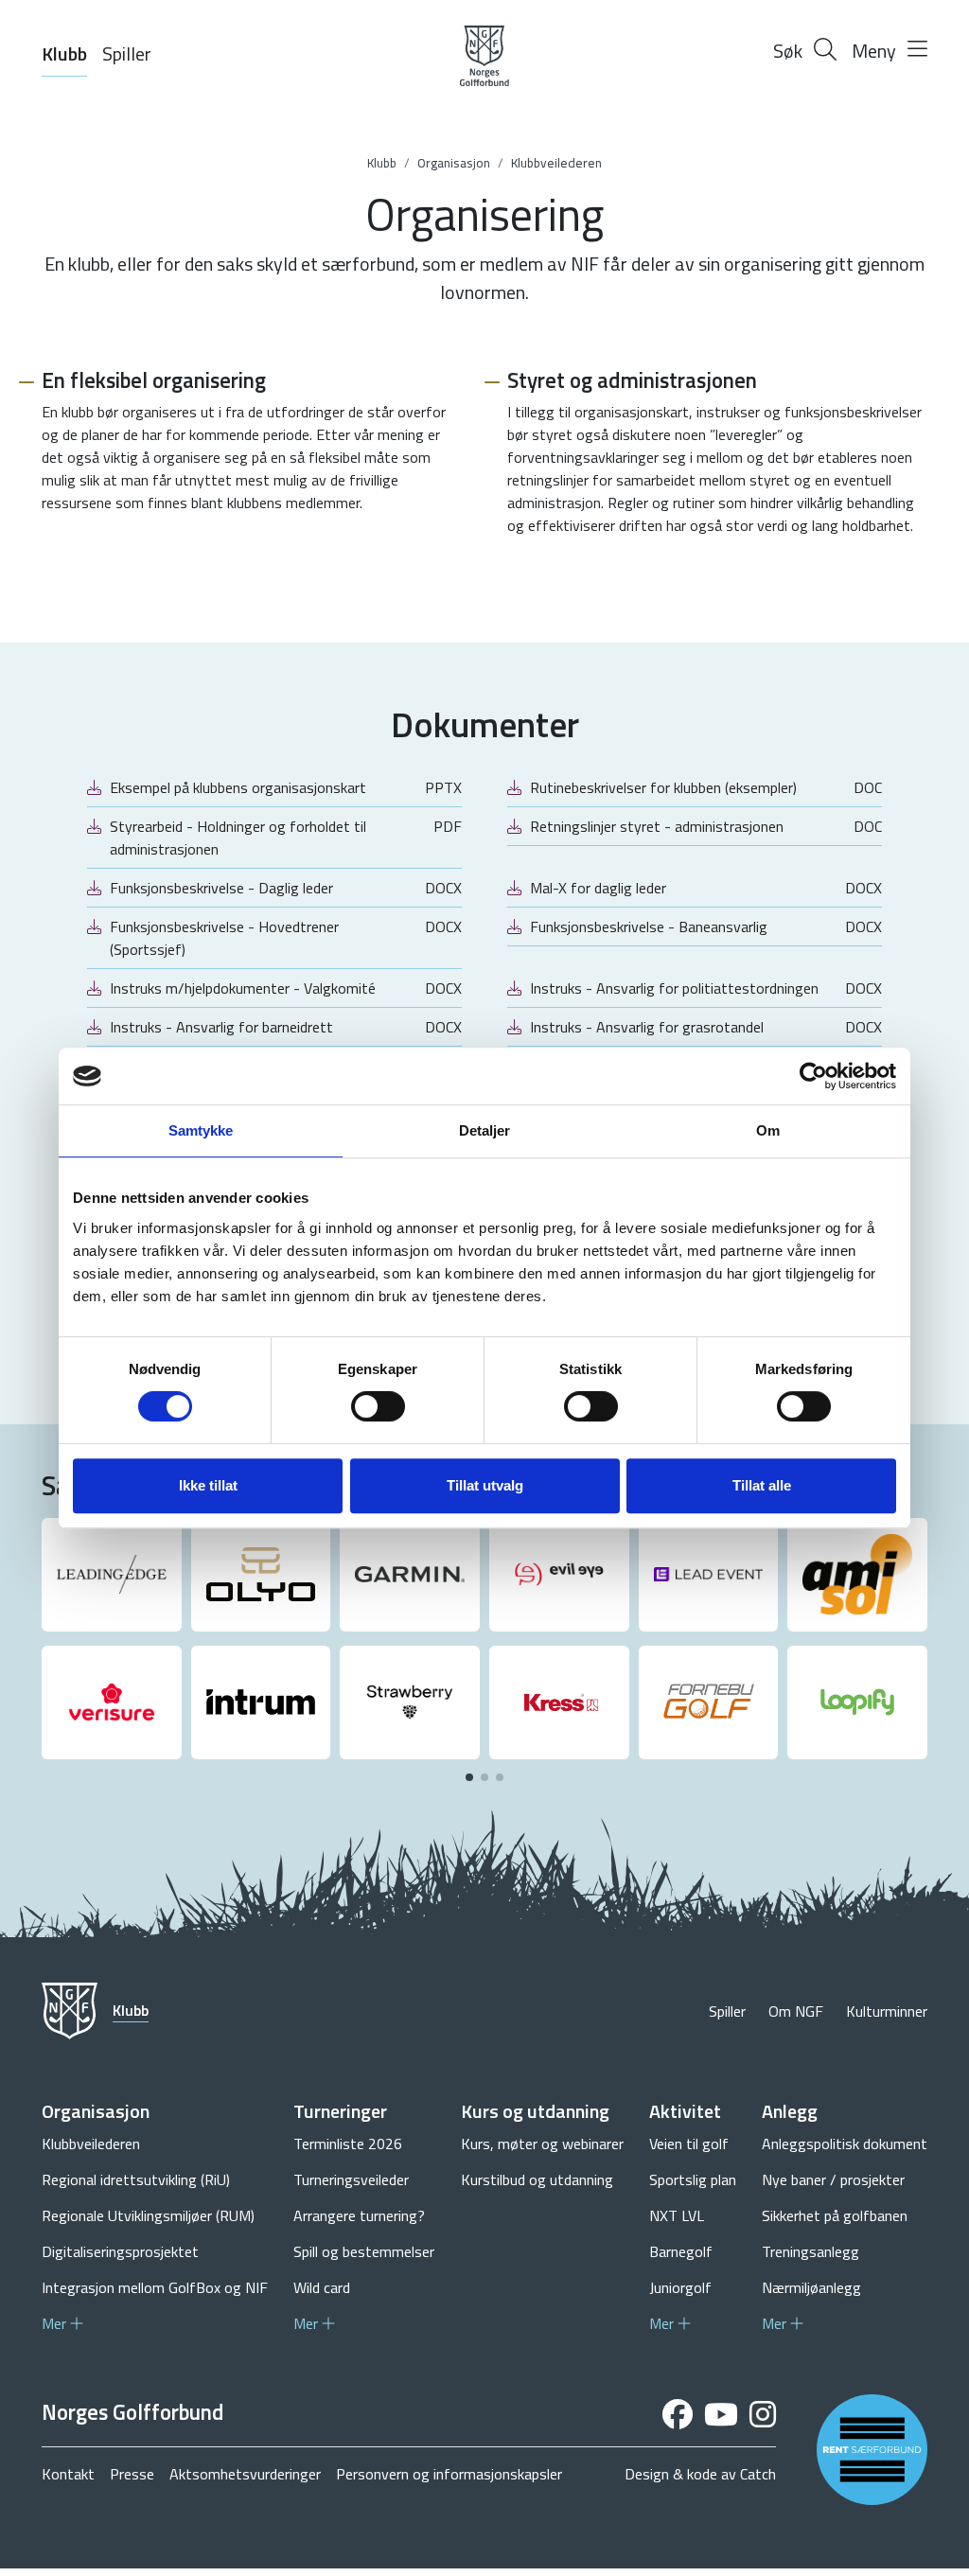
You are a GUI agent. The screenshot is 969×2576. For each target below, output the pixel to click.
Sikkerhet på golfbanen (835, 2215)
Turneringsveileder (351, 2179)
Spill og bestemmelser (364, 2251)
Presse (132, 2474)
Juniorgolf (680, 2287)
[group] (112, 1575)
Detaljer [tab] (485, 1130)
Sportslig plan (693, 2179)
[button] (469, 1777)
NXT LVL (677, 2215)
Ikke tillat (208, 1485)
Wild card (322, 2287)
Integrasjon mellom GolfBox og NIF (155, 2287)
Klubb (64, 53)
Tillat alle (762, 1485)
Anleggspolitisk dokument (845, 2144)
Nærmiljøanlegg (811, 2287)
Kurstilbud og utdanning (537, 2179)
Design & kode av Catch (700, 2474)
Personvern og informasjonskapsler (449, 2474)
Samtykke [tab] (201, 1130)
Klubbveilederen (556, 163)
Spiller (127, 53)
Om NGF (796, 2011)
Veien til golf (689, 2144)
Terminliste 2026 (348, 2144)
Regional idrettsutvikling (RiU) (136, 2179)
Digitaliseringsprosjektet (120, 2251)
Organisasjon (454, 163)
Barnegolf (681, 2251)
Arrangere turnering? (359, 2215)
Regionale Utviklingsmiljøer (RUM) (148, 2215)
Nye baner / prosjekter (833, 2179)
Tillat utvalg (485, 1485)
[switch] (378, 1406)
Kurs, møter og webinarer (542, 2144)
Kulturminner (887, 2011)
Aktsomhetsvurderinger (245, 2474)
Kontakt (68, 2474)
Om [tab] (768, 1130)
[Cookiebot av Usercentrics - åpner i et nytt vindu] (813, 1076)
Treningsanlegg (810, 2251)
